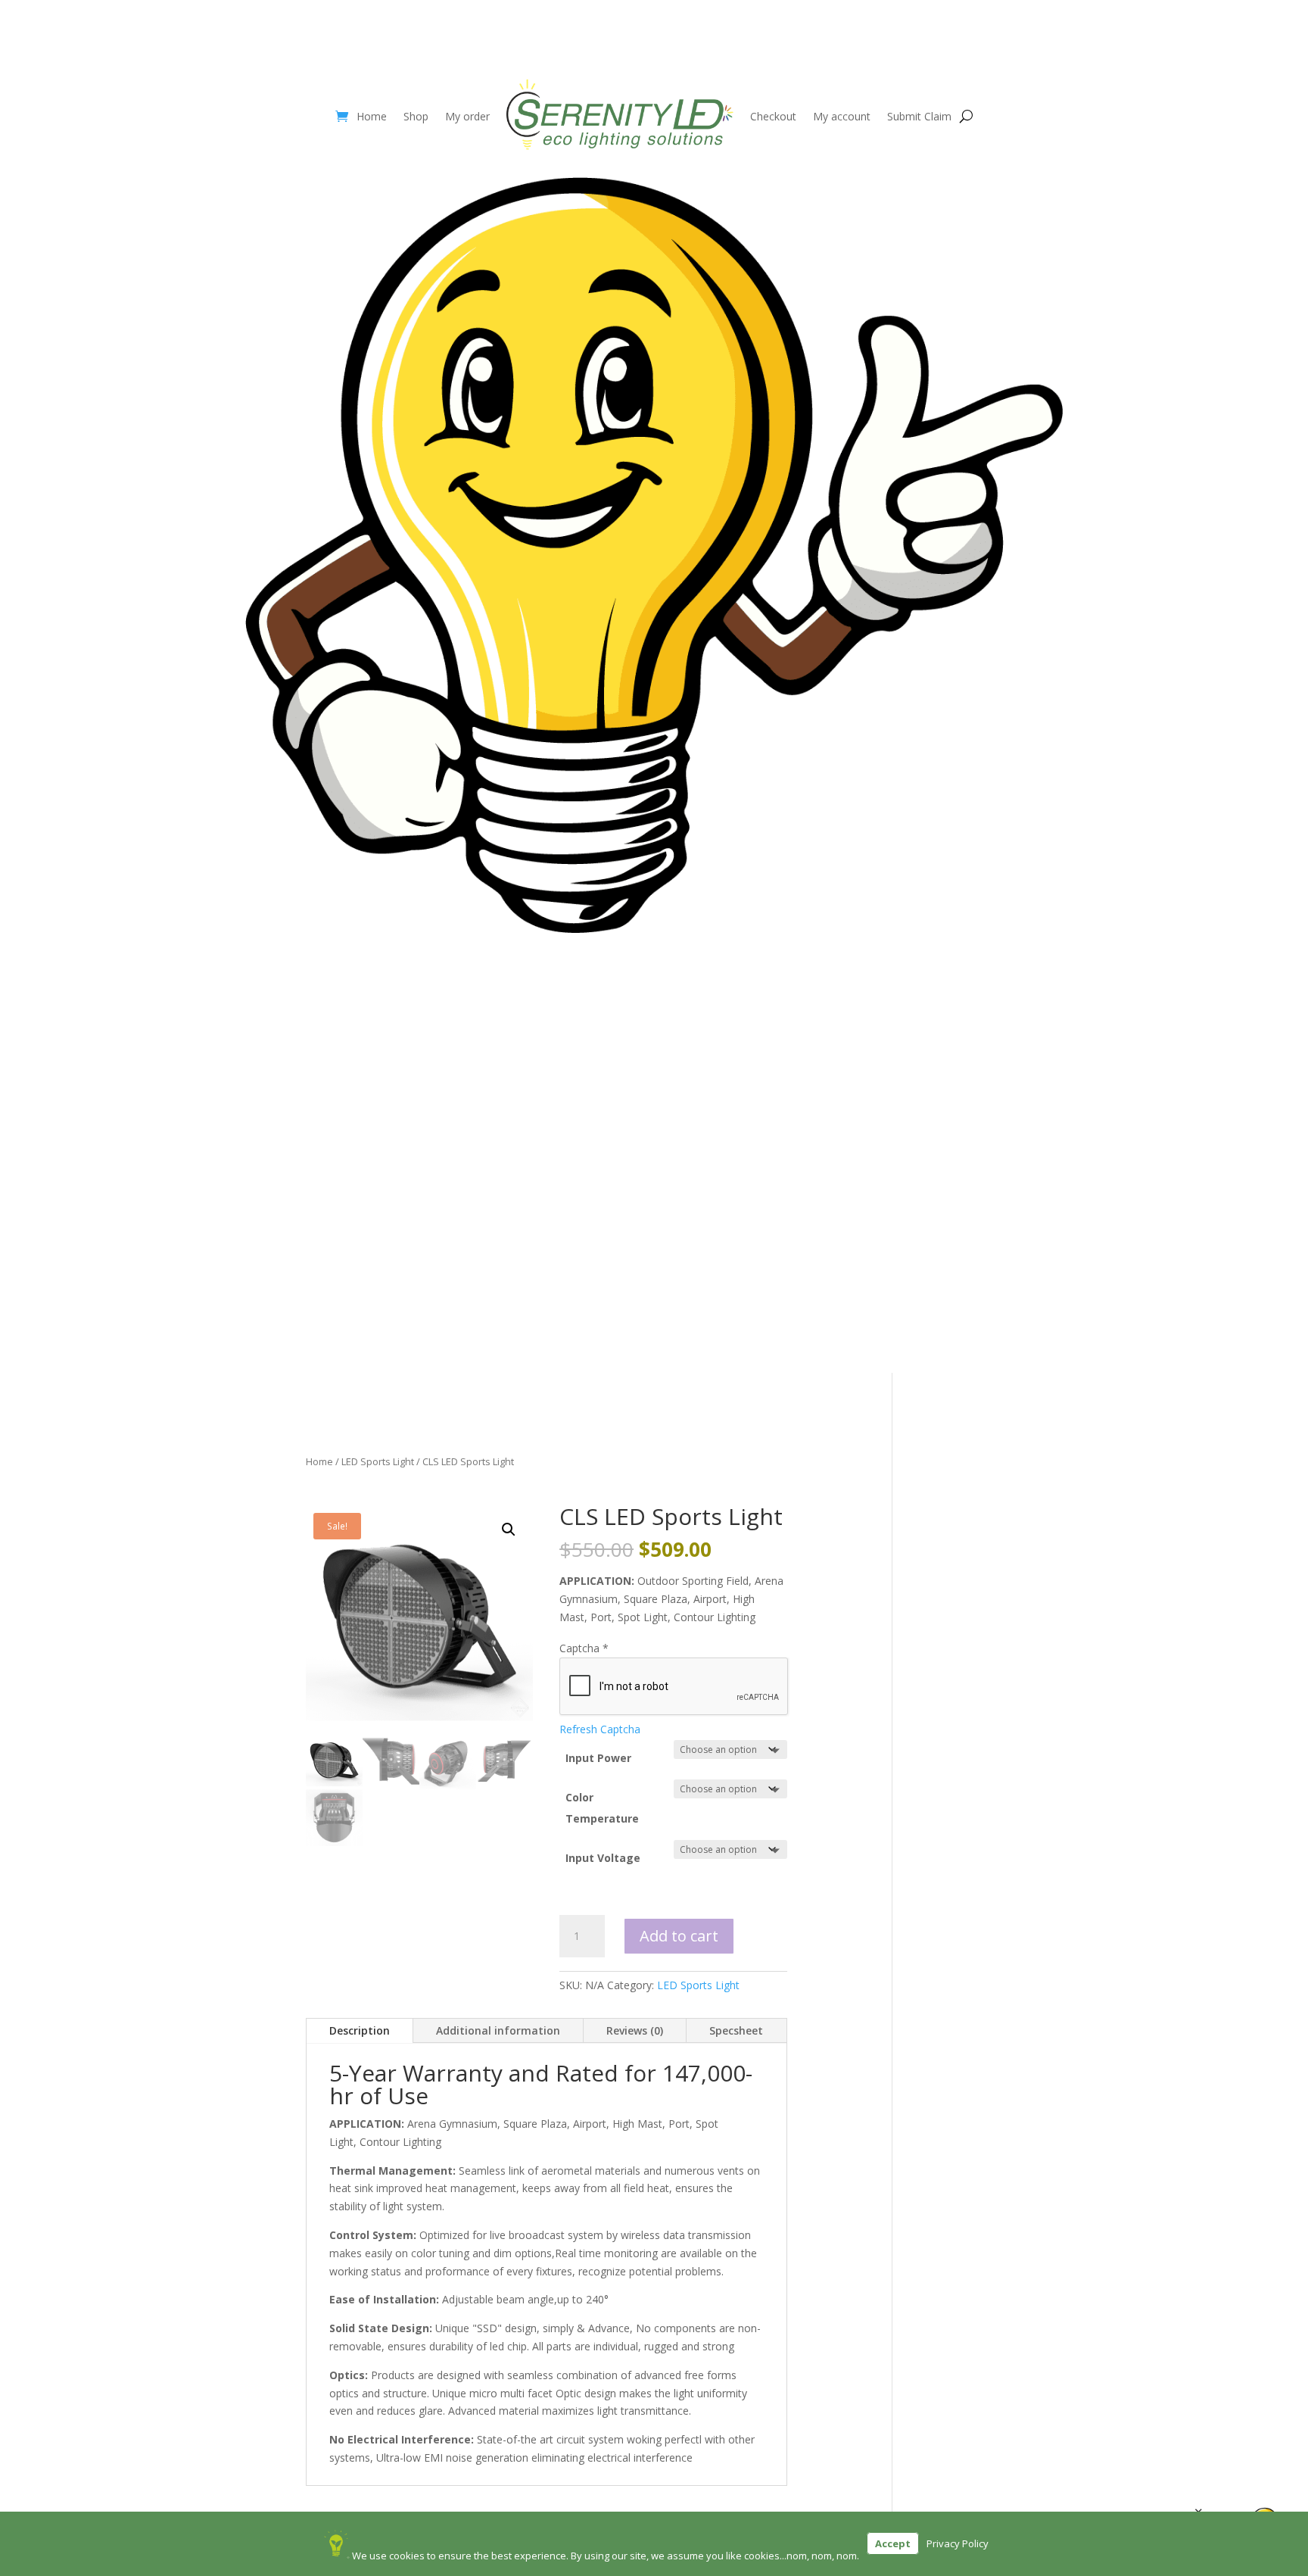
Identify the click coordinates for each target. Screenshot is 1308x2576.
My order (467, 116)
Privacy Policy (958, 2543)
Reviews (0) (635, 2030)
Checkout (773, 116)
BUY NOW (654, 973)
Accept (893, 2543)
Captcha (584, 1648)
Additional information (498, 2030)
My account (842, 116)
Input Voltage (603, 1858)
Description (360, 2030)
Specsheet (736, 2030)
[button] (509, 1530)
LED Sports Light (378, 1461)
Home (372, 116)
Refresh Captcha (600, 1729)
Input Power (598, 1758)
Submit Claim (919, 116)
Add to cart (679, 1936)
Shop (416, 116)
